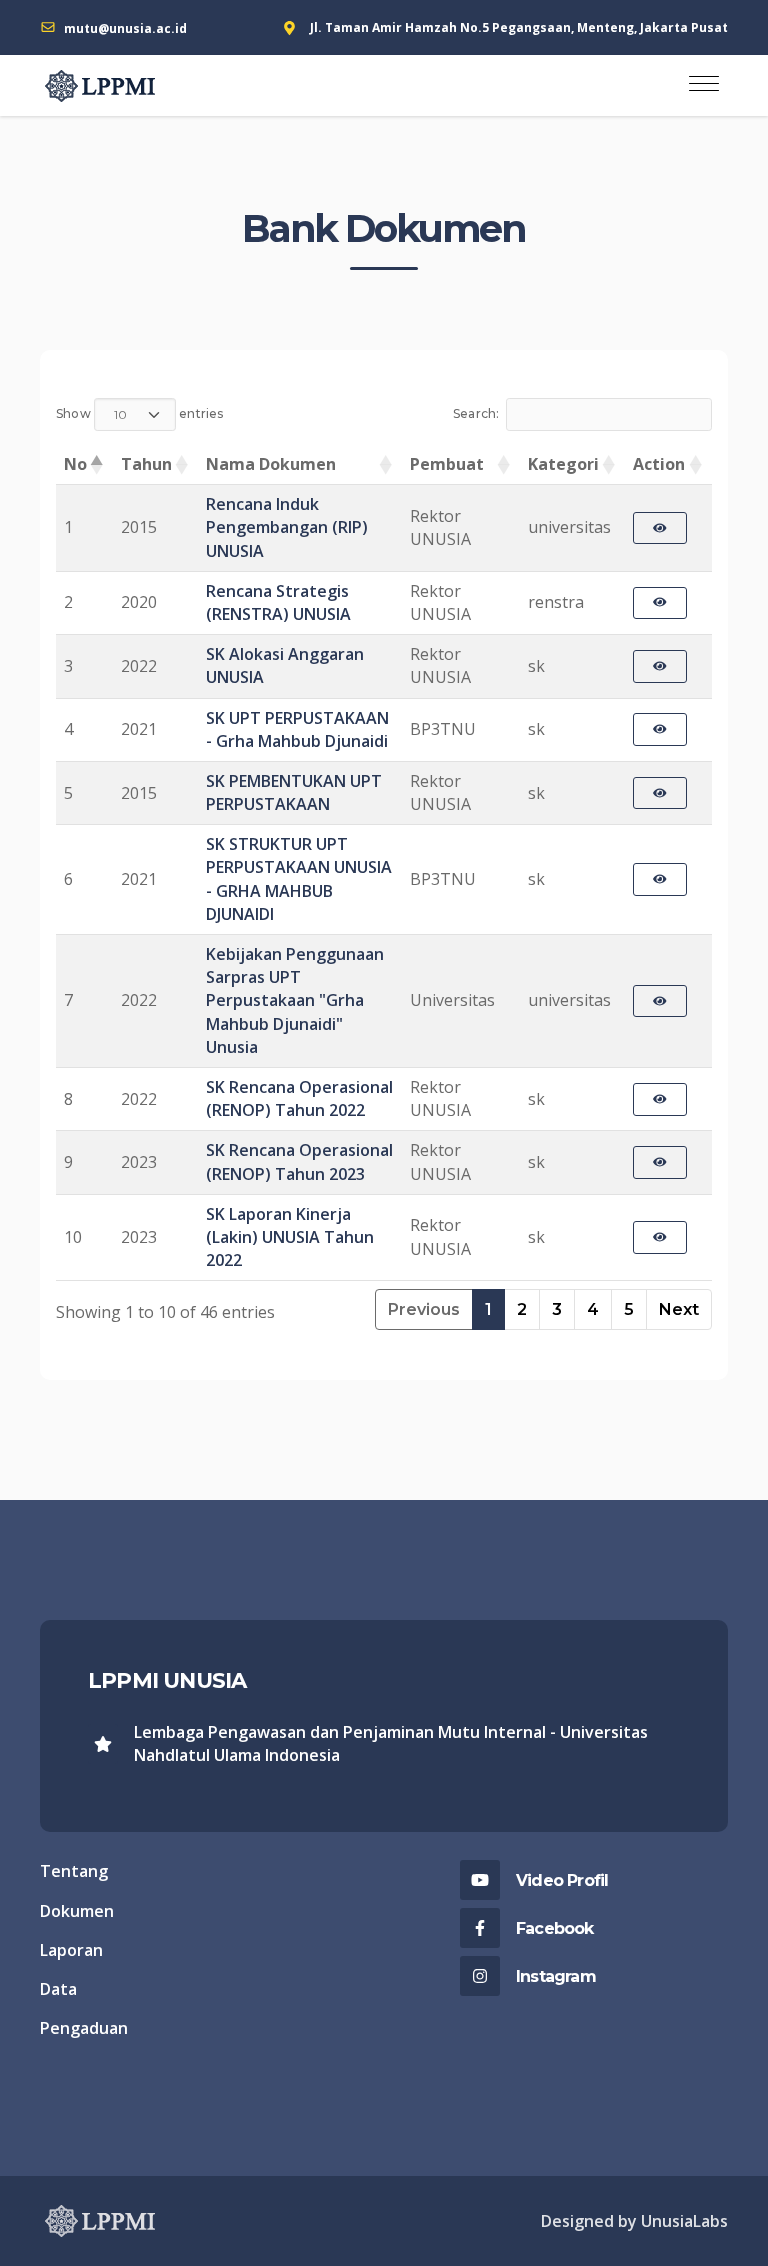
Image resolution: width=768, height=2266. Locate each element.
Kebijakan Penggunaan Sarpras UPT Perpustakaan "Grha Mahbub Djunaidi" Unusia (295, 1000)
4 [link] (593, 1309)
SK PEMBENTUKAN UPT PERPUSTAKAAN (294, 792)
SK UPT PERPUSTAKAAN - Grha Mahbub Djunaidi (297, 729)
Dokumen (77, 1911)
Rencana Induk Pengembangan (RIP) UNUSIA (287, 527)
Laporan (71, 1950)
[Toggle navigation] (704, 85)
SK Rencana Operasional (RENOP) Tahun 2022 (299, 1098)
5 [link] (629, 1309)
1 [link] (488, 1309)
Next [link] (679, 1309)
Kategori (563, 464)
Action (659, 464)
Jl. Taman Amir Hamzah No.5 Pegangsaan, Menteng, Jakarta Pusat (519, 27)
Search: (476, 414)
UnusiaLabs (684, 2221)
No (75, 464)
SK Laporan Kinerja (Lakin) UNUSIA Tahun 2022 (290, 1237)
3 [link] (557, 1309)
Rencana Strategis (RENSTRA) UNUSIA (278, 602)
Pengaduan (84, 2028)
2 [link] (522, 1309)
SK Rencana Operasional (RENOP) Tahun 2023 (299, 1161)
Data (58, 1989)
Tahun (146, 464)
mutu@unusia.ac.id (125, 28)
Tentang (74, 1871)
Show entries (140, 414)
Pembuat (447, 464)
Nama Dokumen (271, 464)
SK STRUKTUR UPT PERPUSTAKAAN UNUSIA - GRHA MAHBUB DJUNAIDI (299, 879)
